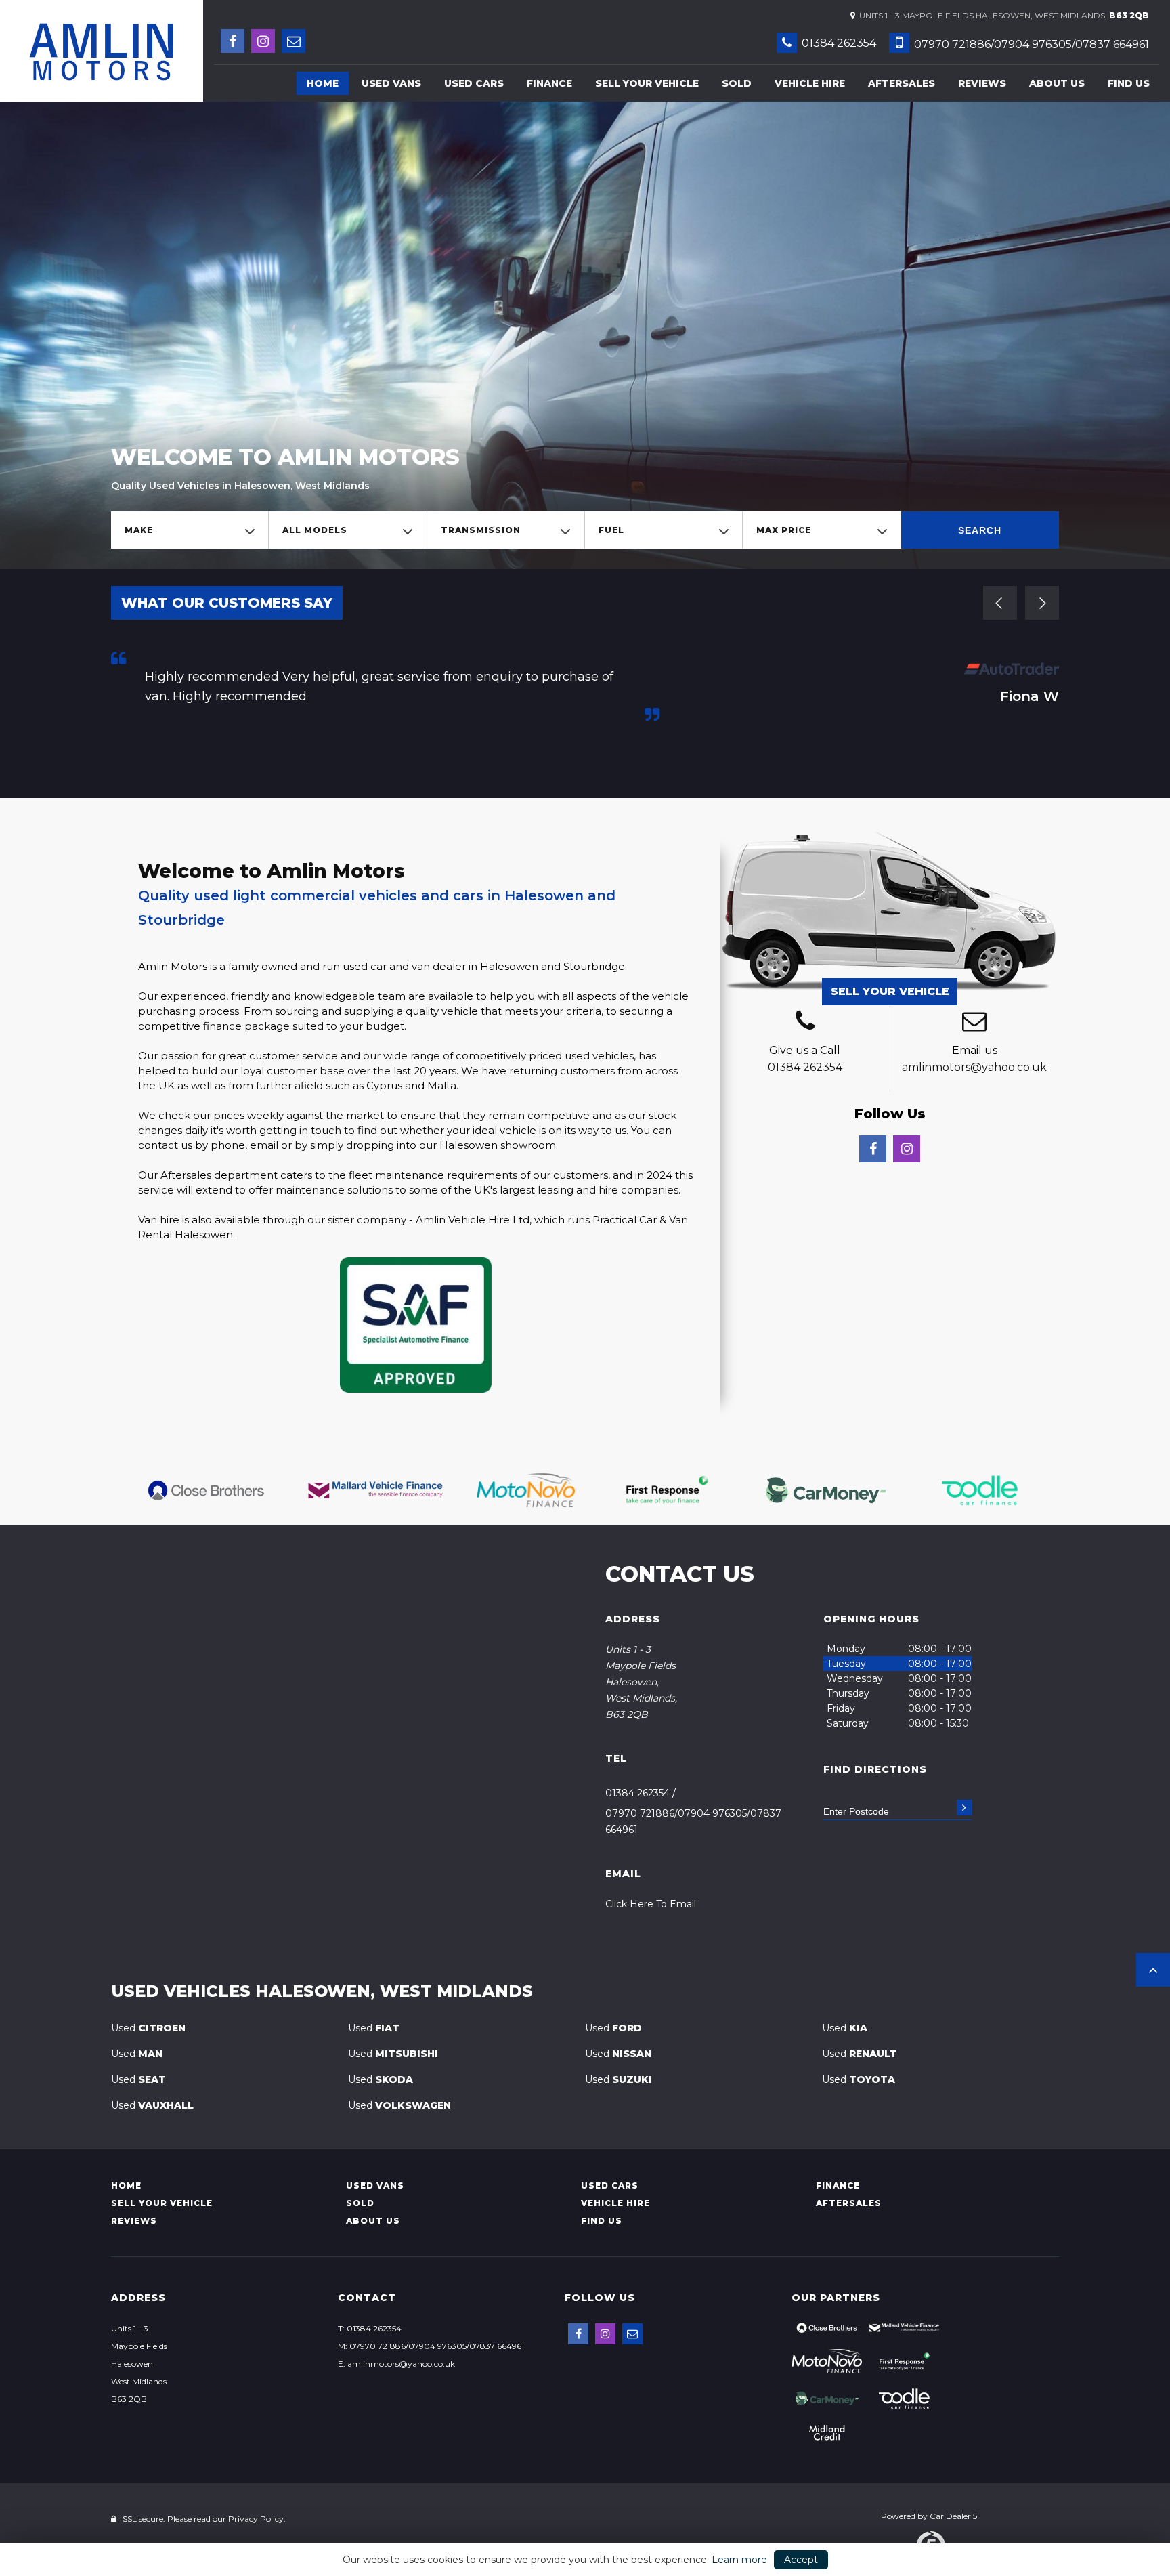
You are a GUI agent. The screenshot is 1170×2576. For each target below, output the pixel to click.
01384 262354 (838, 43)
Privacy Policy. (257, 2519)
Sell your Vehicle (647, 83)
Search (980, 530)
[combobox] (190, 530)
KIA (845, 2028)
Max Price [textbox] (784, 530)
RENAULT (860, 2054)
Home (323, 83)
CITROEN (148, 2028)
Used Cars (474, 83)
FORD (613, 2028)
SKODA (381, 2079)
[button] (1153, 1970)
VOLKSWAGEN (399, 2105)
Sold (737, 83)
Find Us (1129, 83)
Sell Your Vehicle (890, 991)
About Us (1057, 83)
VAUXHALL (152, 2105)
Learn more (739, 2560)
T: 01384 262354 (370, 2328)
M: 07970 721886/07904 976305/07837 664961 (431, 2346)
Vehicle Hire (810, 83)
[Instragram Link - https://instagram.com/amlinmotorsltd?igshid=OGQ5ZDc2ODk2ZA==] (263, 41)
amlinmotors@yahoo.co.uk (974, 1067)
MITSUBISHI (393, 2054)
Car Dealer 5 (953, 2516)
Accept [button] (801, 2560)
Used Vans (391, 83)
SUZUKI (619, 2079)
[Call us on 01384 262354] (805, 1023)
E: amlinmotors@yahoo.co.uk (396, 2364)
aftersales (902, 83)
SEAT (138, 2079)
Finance (549, 83)
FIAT (374, 2028)
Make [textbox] (139, 530)
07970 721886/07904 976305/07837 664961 (1030, 44)
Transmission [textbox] (481, 530)
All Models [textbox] (315, 530)
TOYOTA (859, 2079)
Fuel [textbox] (611, 530)
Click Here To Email (651, 1904)
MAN (137, 2054)
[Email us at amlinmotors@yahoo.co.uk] (294, 41)
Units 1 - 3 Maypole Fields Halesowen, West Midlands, (1002, 15)
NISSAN (618, 2054)
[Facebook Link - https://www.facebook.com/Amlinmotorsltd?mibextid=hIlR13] (233, 41)
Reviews (982, 83)
